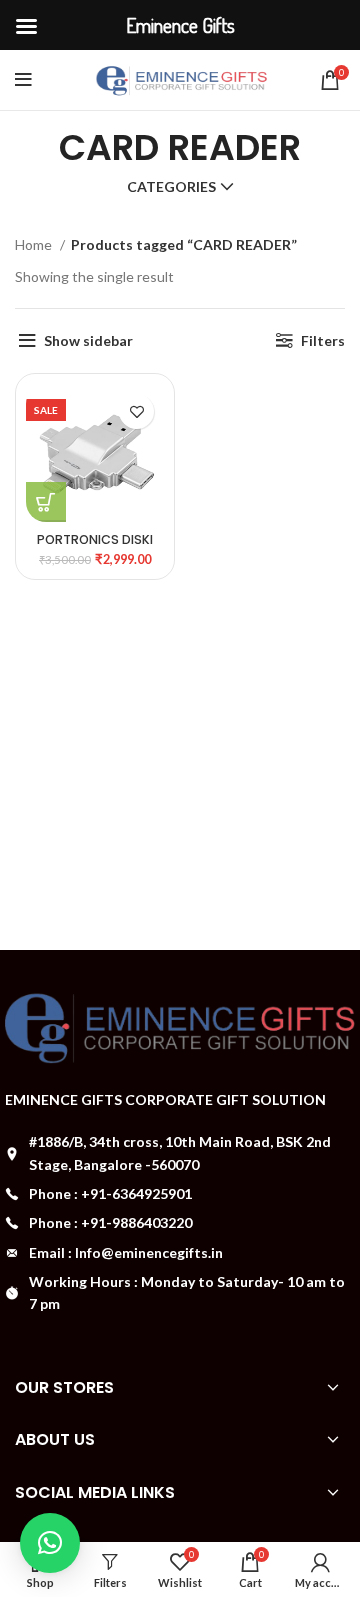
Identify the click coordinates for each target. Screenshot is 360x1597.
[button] (50, 1543)
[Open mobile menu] (23, 80)
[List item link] (180, 1194)
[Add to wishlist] (136, 411)
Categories (171, 187)
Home (35, 244)
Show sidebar (88, 340)
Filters (323, 340)
